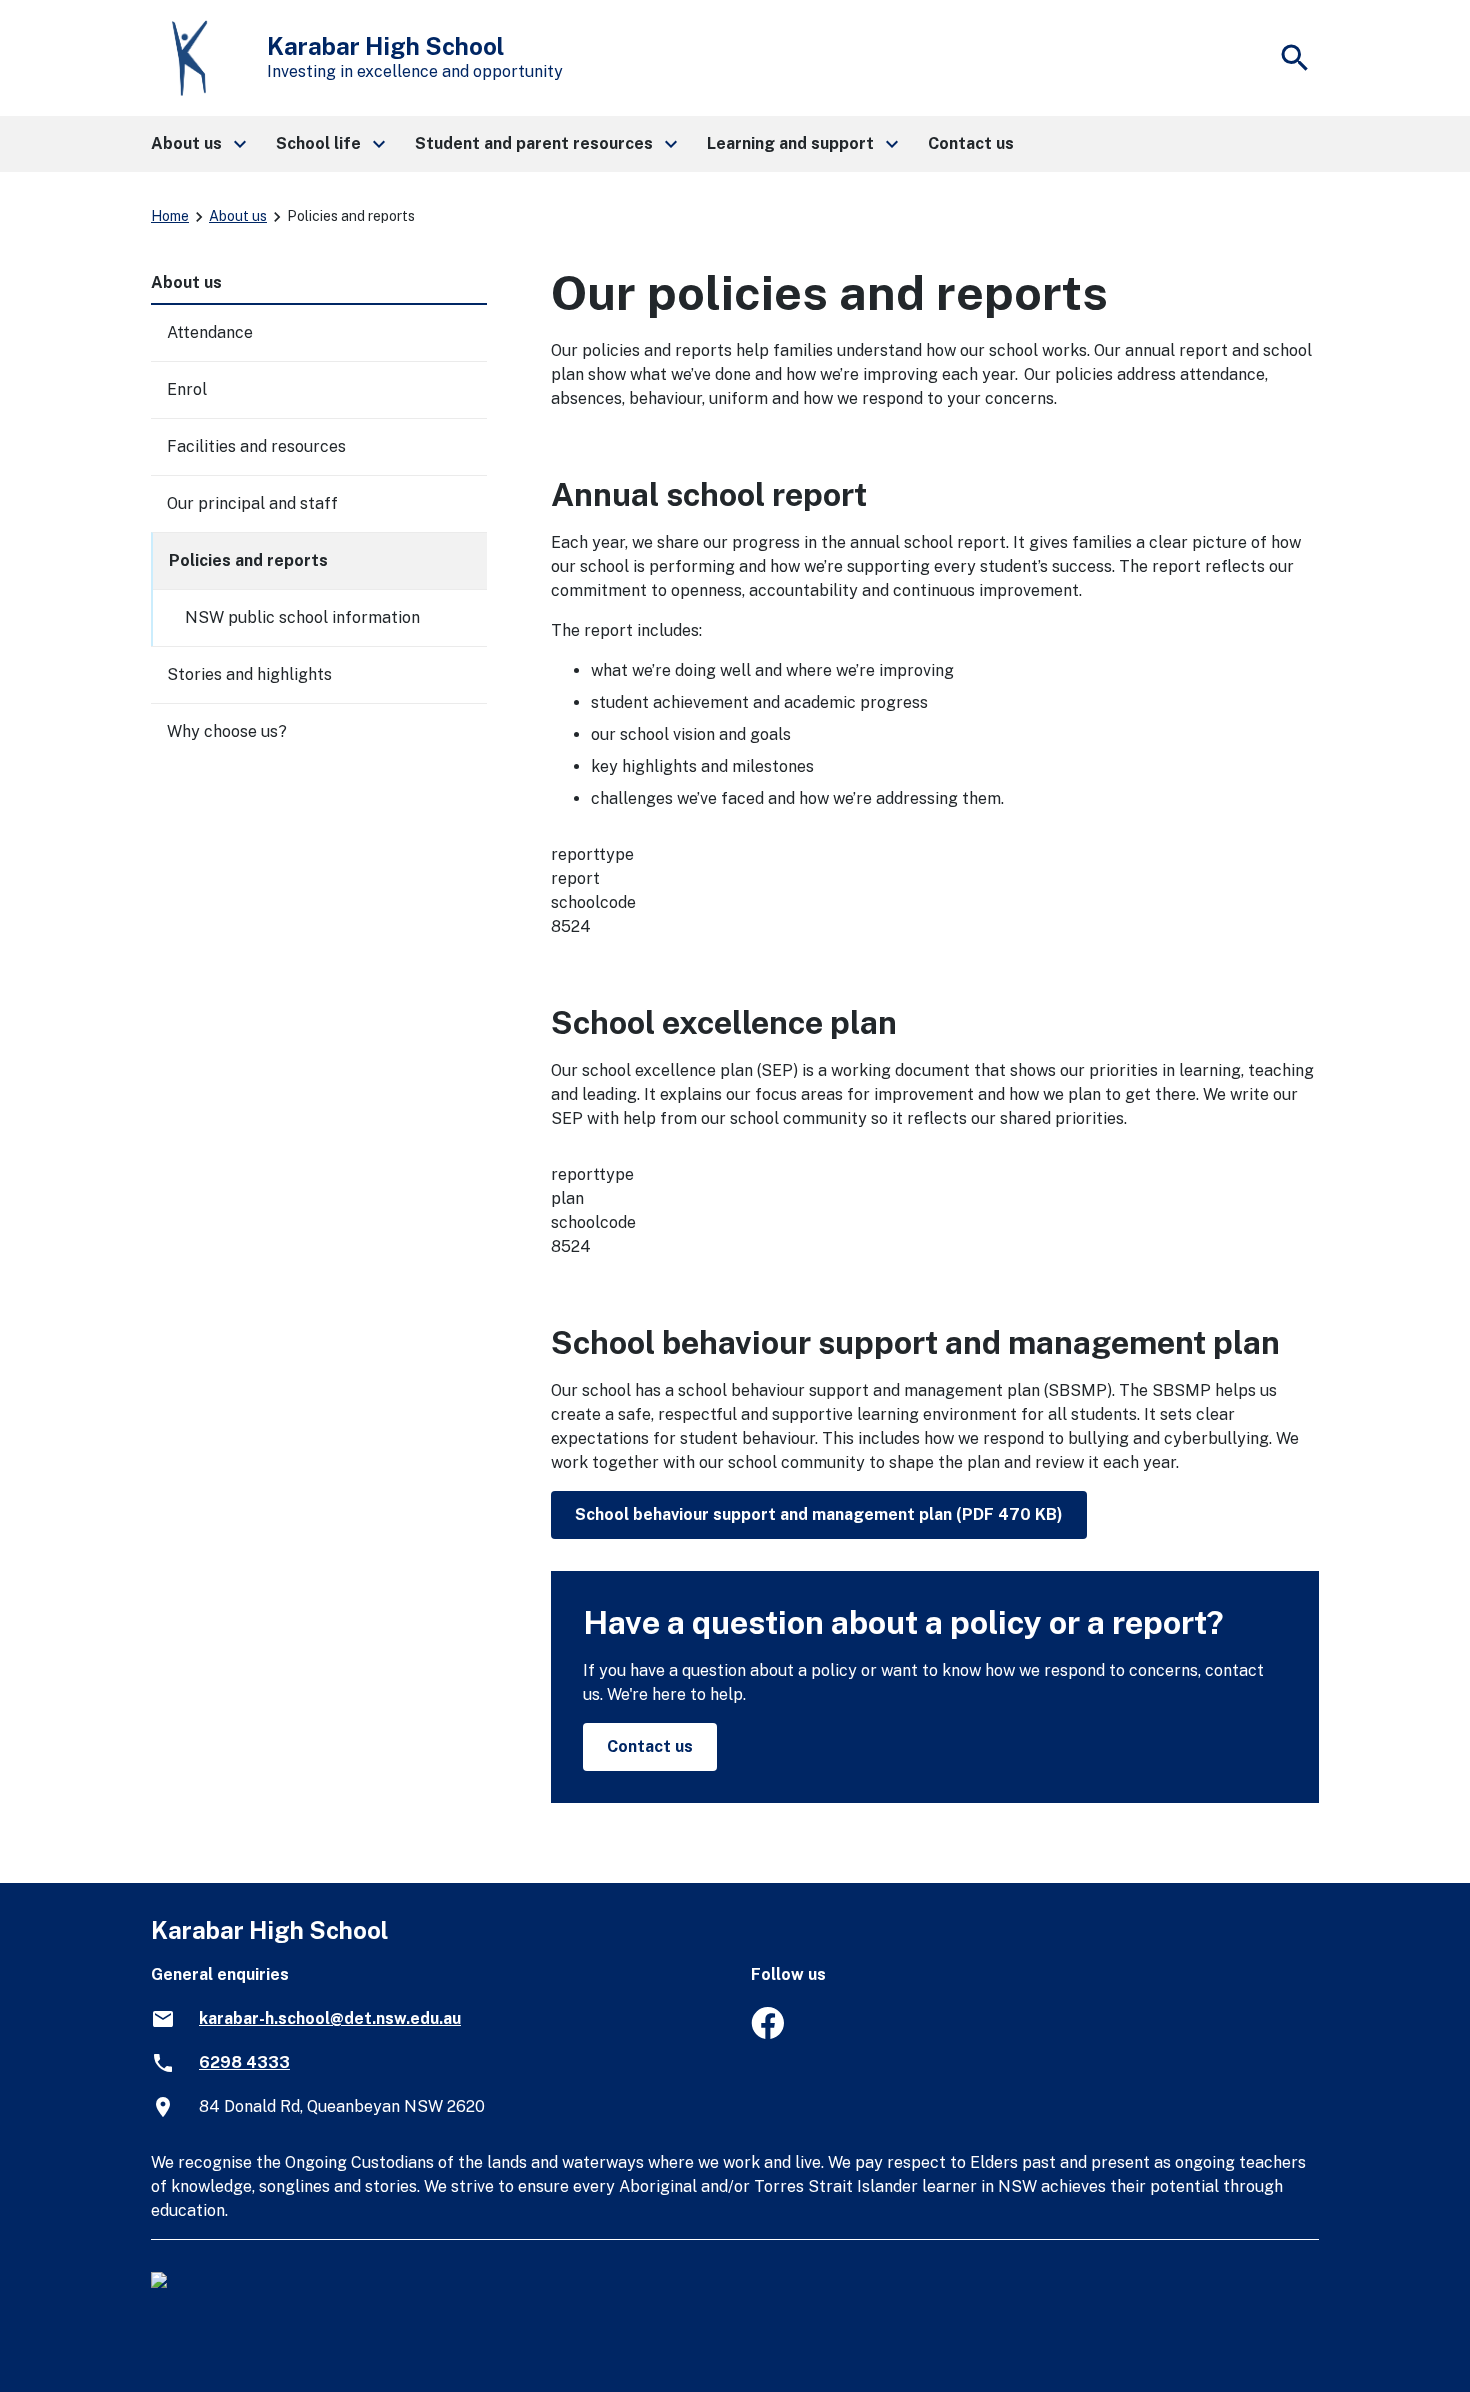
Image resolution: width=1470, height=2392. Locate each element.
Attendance (210, 332)
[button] (197, 144)
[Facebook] (767, 2033)
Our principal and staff (252, 503)
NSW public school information (302, 617)
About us (238, 216)
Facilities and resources (256, 446)
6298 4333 (244, 2062)
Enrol (187, 389)
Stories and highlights (249, 674)
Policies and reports (248, 560)
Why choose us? (227, 731)
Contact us (650, 1746)
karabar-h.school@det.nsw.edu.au (330, 2018)
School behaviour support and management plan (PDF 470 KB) (819, 1514)
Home (170, 216)
